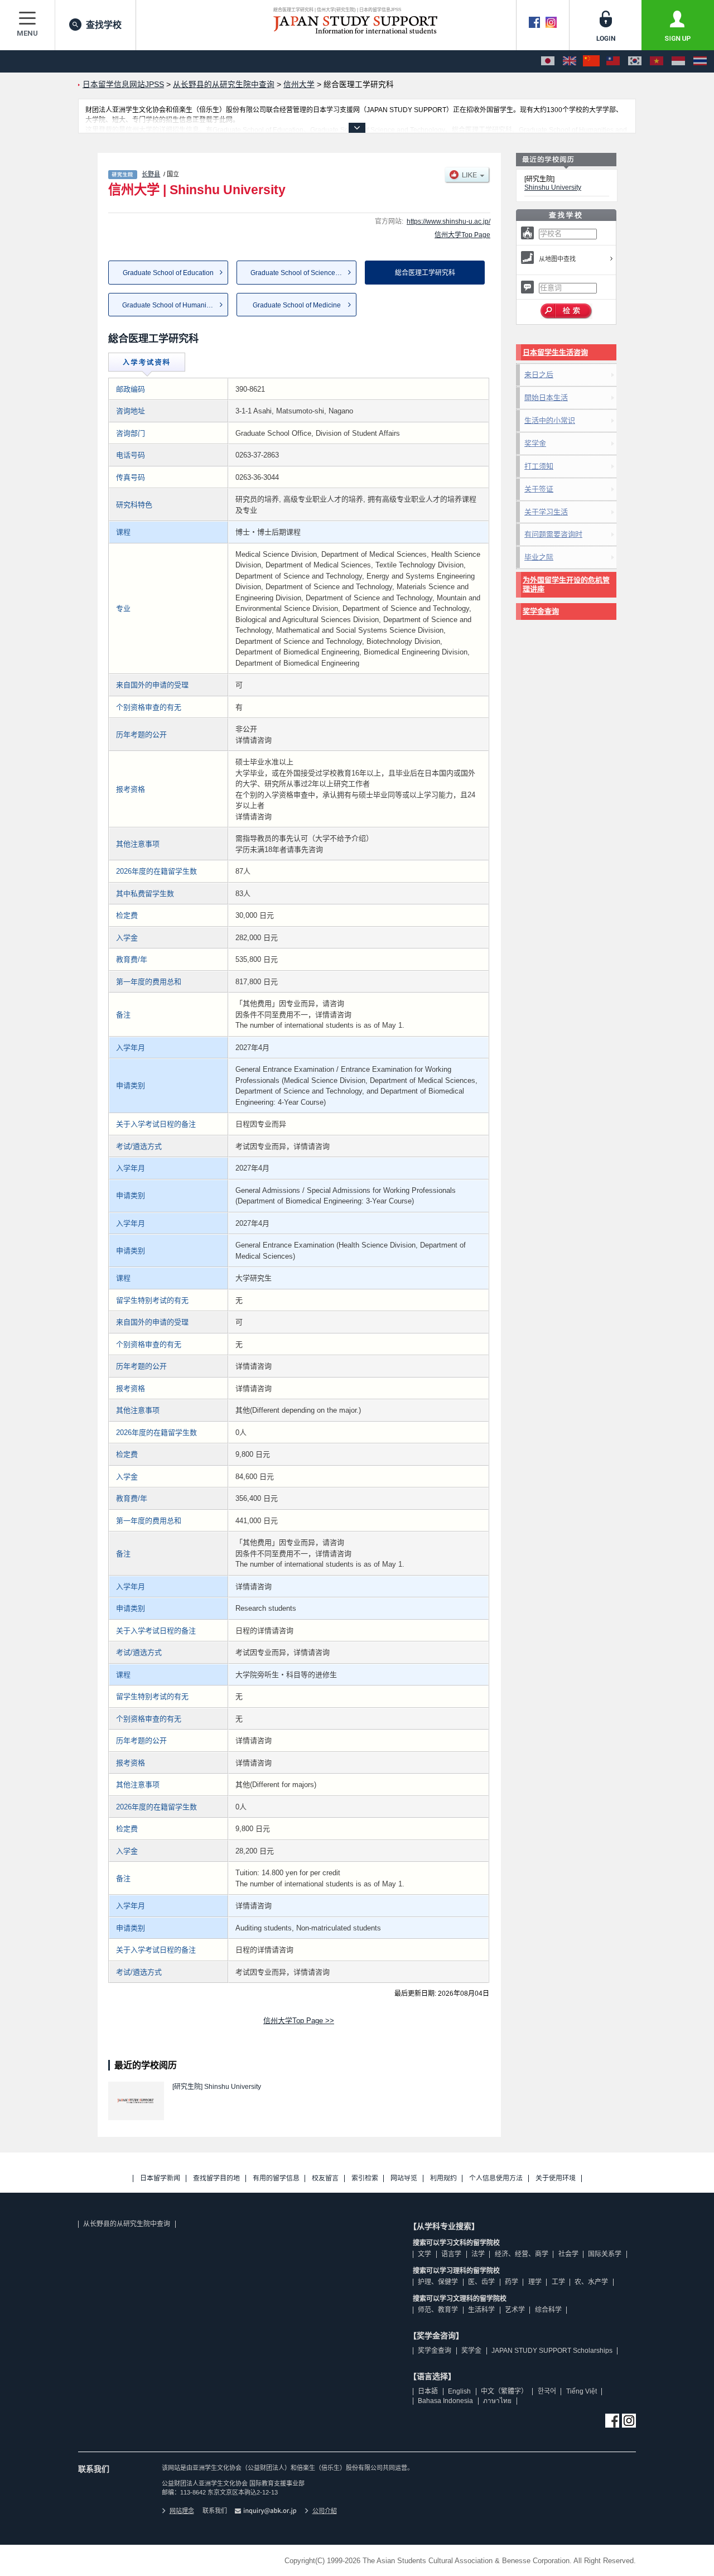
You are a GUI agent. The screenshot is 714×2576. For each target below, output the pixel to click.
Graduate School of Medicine (297, 305)
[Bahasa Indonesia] (678, 61)
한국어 (547, 2391)
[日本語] (548, 61)
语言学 (451, 2254)
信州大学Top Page (462, 235)
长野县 (151, 174)
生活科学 (481, 2310)
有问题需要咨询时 (553, 534)
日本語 (428, 2391)
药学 (512, 2282)
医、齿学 (481, 2282)
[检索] (566, 311)
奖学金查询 (541, 611)
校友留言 (325, 2178)
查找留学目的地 (216, 2178)
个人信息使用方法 (496, 2178)
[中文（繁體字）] (613, 61)
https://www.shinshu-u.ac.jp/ (448, 222)
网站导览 (404, 2178)
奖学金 (535, 443)
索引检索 (365, 2178)
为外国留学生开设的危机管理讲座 (566, 584)
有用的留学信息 (276, 2178)
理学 (535, 2282)
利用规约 (443, 2178)
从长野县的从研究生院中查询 (127, 2224)
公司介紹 (325, 2511)
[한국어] (635, 61)
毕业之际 (539, 557)
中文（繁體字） (504, 2391)
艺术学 (515, 2310)
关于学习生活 (546, 512)
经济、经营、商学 (522, 2254)
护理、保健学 (438, 2282)
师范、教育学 (438, 2310)
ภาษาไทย (497, 2401)
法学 (478, 2254)
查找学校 (104, 25)
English (459, 2391)
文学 (424, 2254)
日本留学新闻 (160, 2178)
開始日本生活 (546, 398)
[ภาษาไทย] (700, 61)
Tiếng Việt (582, 2391)
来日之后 (539, 375)
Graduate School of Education (168, 273)
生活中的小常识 (550, 420)
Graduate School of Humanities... (172, 305)
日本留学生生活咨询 (555, 352)
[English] (570, 61)
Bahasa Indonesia (445, 2401)
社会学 (568, 2254)
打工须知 (539, 466)
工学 (558, 2282)
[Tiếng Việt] (657, 61)
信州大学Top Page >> (299, 2021)
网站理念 (182, 2511)
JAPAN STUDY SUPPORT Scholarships (552, 2351)
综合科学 (548, 2310)
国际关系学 (605, 2254)
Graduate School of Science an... (300, 273)
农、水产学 (591, 2282)
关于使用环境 (556, 2178)
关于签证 (539, 489)
